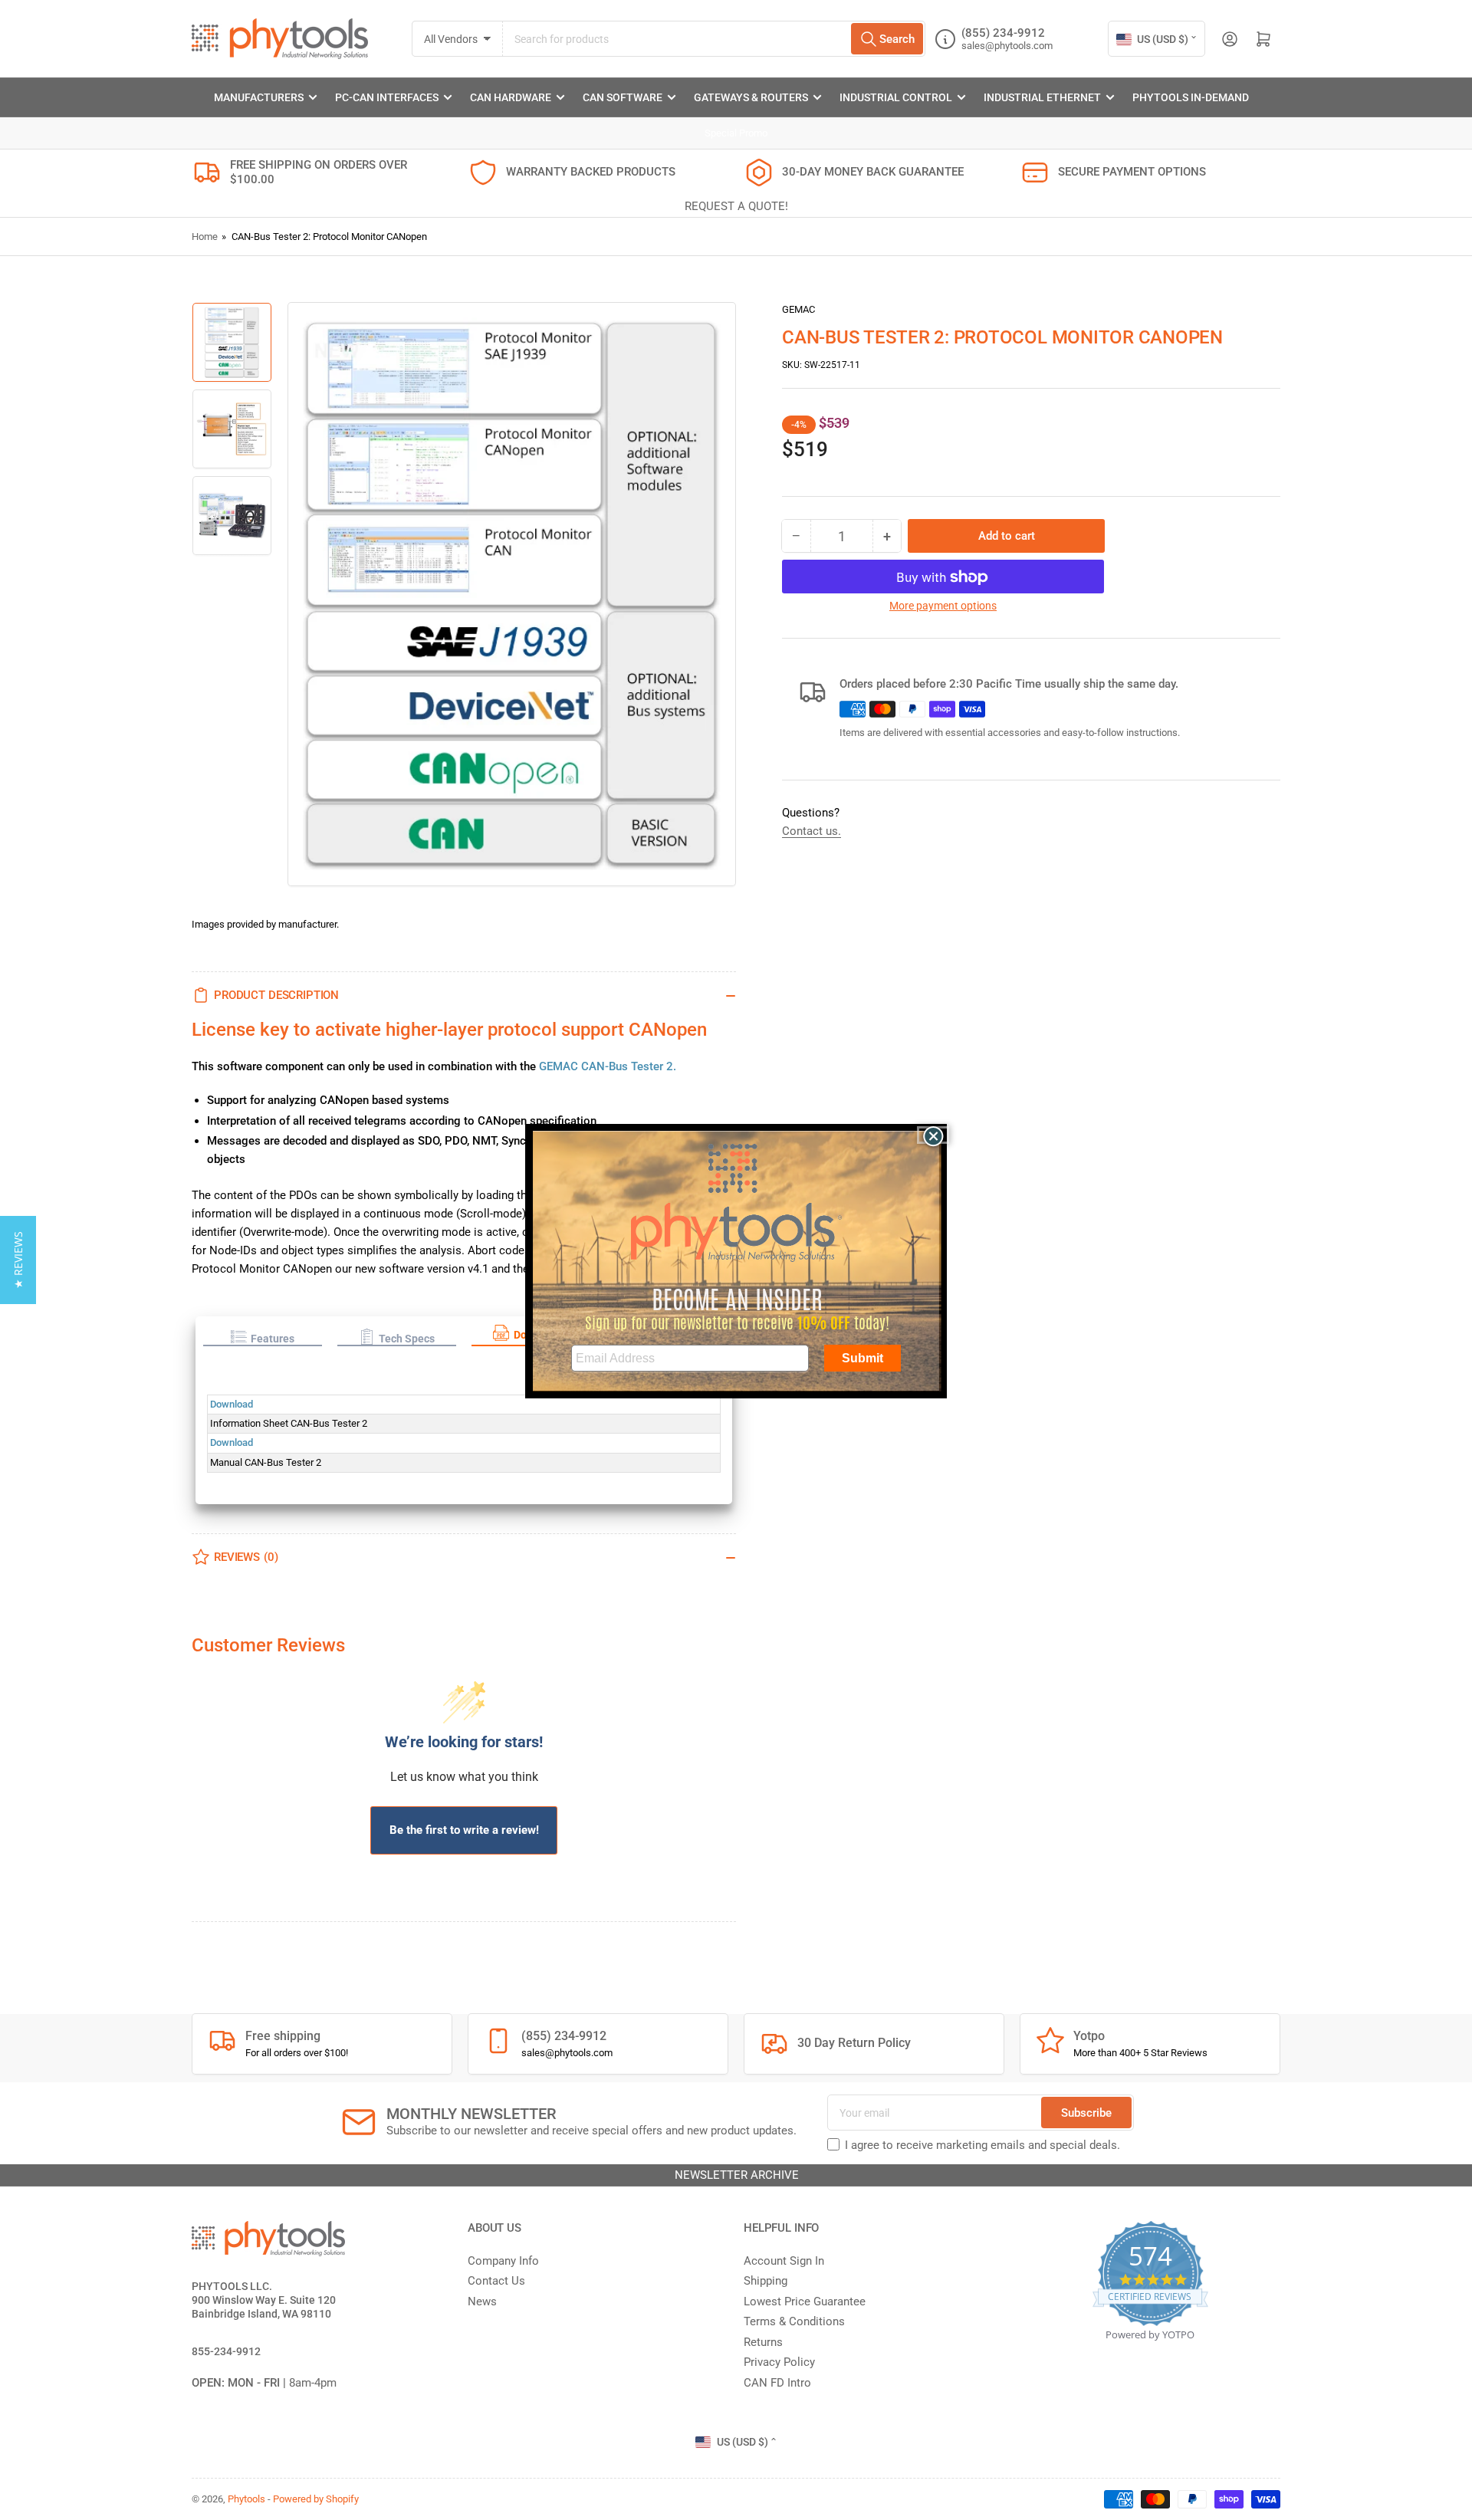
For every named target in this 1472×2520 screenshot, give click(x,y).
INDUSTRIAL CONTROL (896, 97)
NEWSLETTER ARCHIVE (736, 2175)
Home (205, 237)
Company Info (503, 2261)
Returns (763, 2342)
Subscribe (1086, 2113)
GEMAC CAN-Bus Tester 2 (606, 1066)
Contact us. (812, 831)
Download (232, 1404)
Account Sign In (784, 2261)
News (482, 2302)
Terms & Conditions (794, 2321)
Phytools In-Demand (1191, 97)
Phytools (246, 2499)
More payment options (943, 606)
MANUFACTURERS (259, 97)
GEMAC (798, 309)
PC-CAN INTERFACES (387, 97)
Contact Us (496, 2281)
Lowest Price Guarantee (805, 2302)
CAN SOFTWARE (623, 97)
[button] (263, 1337)
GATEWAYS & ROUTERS (751, 97)
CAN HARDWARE (511, 97)
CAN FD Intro (777, 2383)
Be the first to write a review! (464, 1830)
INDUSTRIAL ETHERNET (1042, 97)
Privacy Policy (779, 2362)
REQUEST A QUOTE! (736, 206)
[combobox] (714, 39)
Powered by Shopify (316, 2499)
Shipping (766, 2281)
